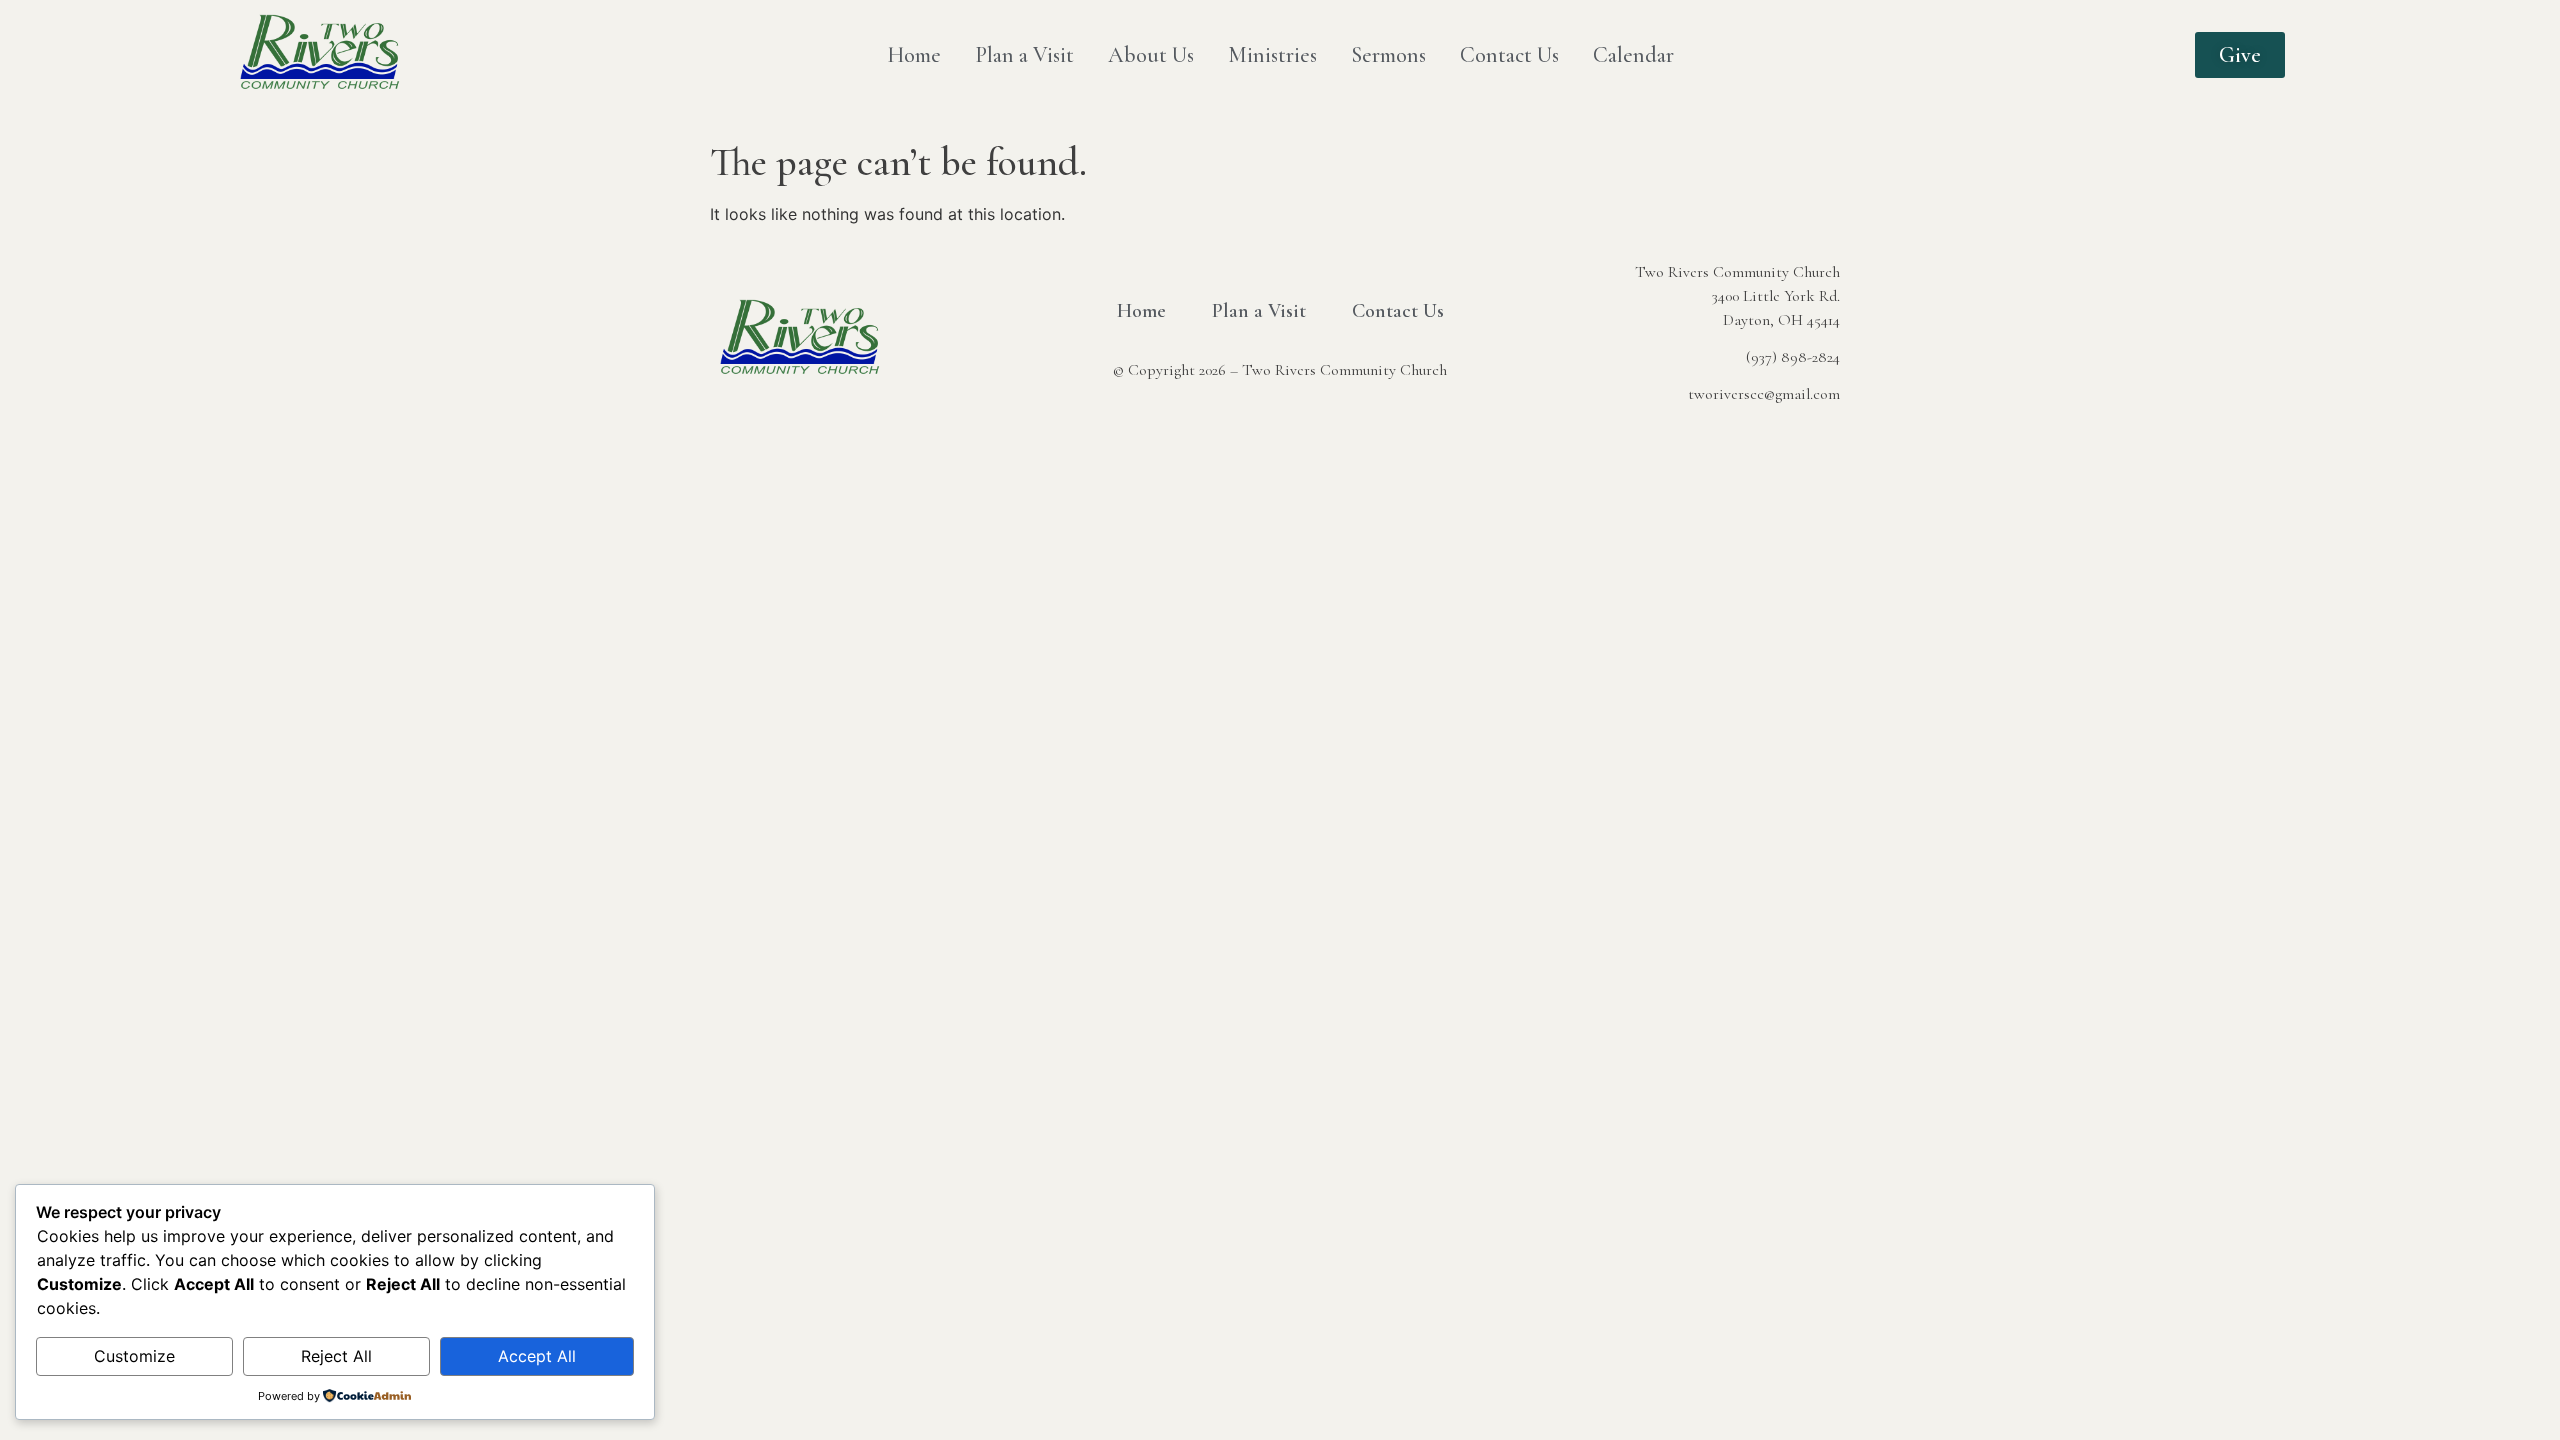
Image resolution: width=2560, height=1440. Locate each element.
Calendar (1633, 55)
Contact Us (1509, 55)
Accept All (537, 1356)
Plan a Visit (1024, 55)
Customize (134, 1356)
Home (914, 55)
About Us (1151, 55)
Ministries (1272, 55)
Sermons (1388, 55)
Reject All (336, 1356)
